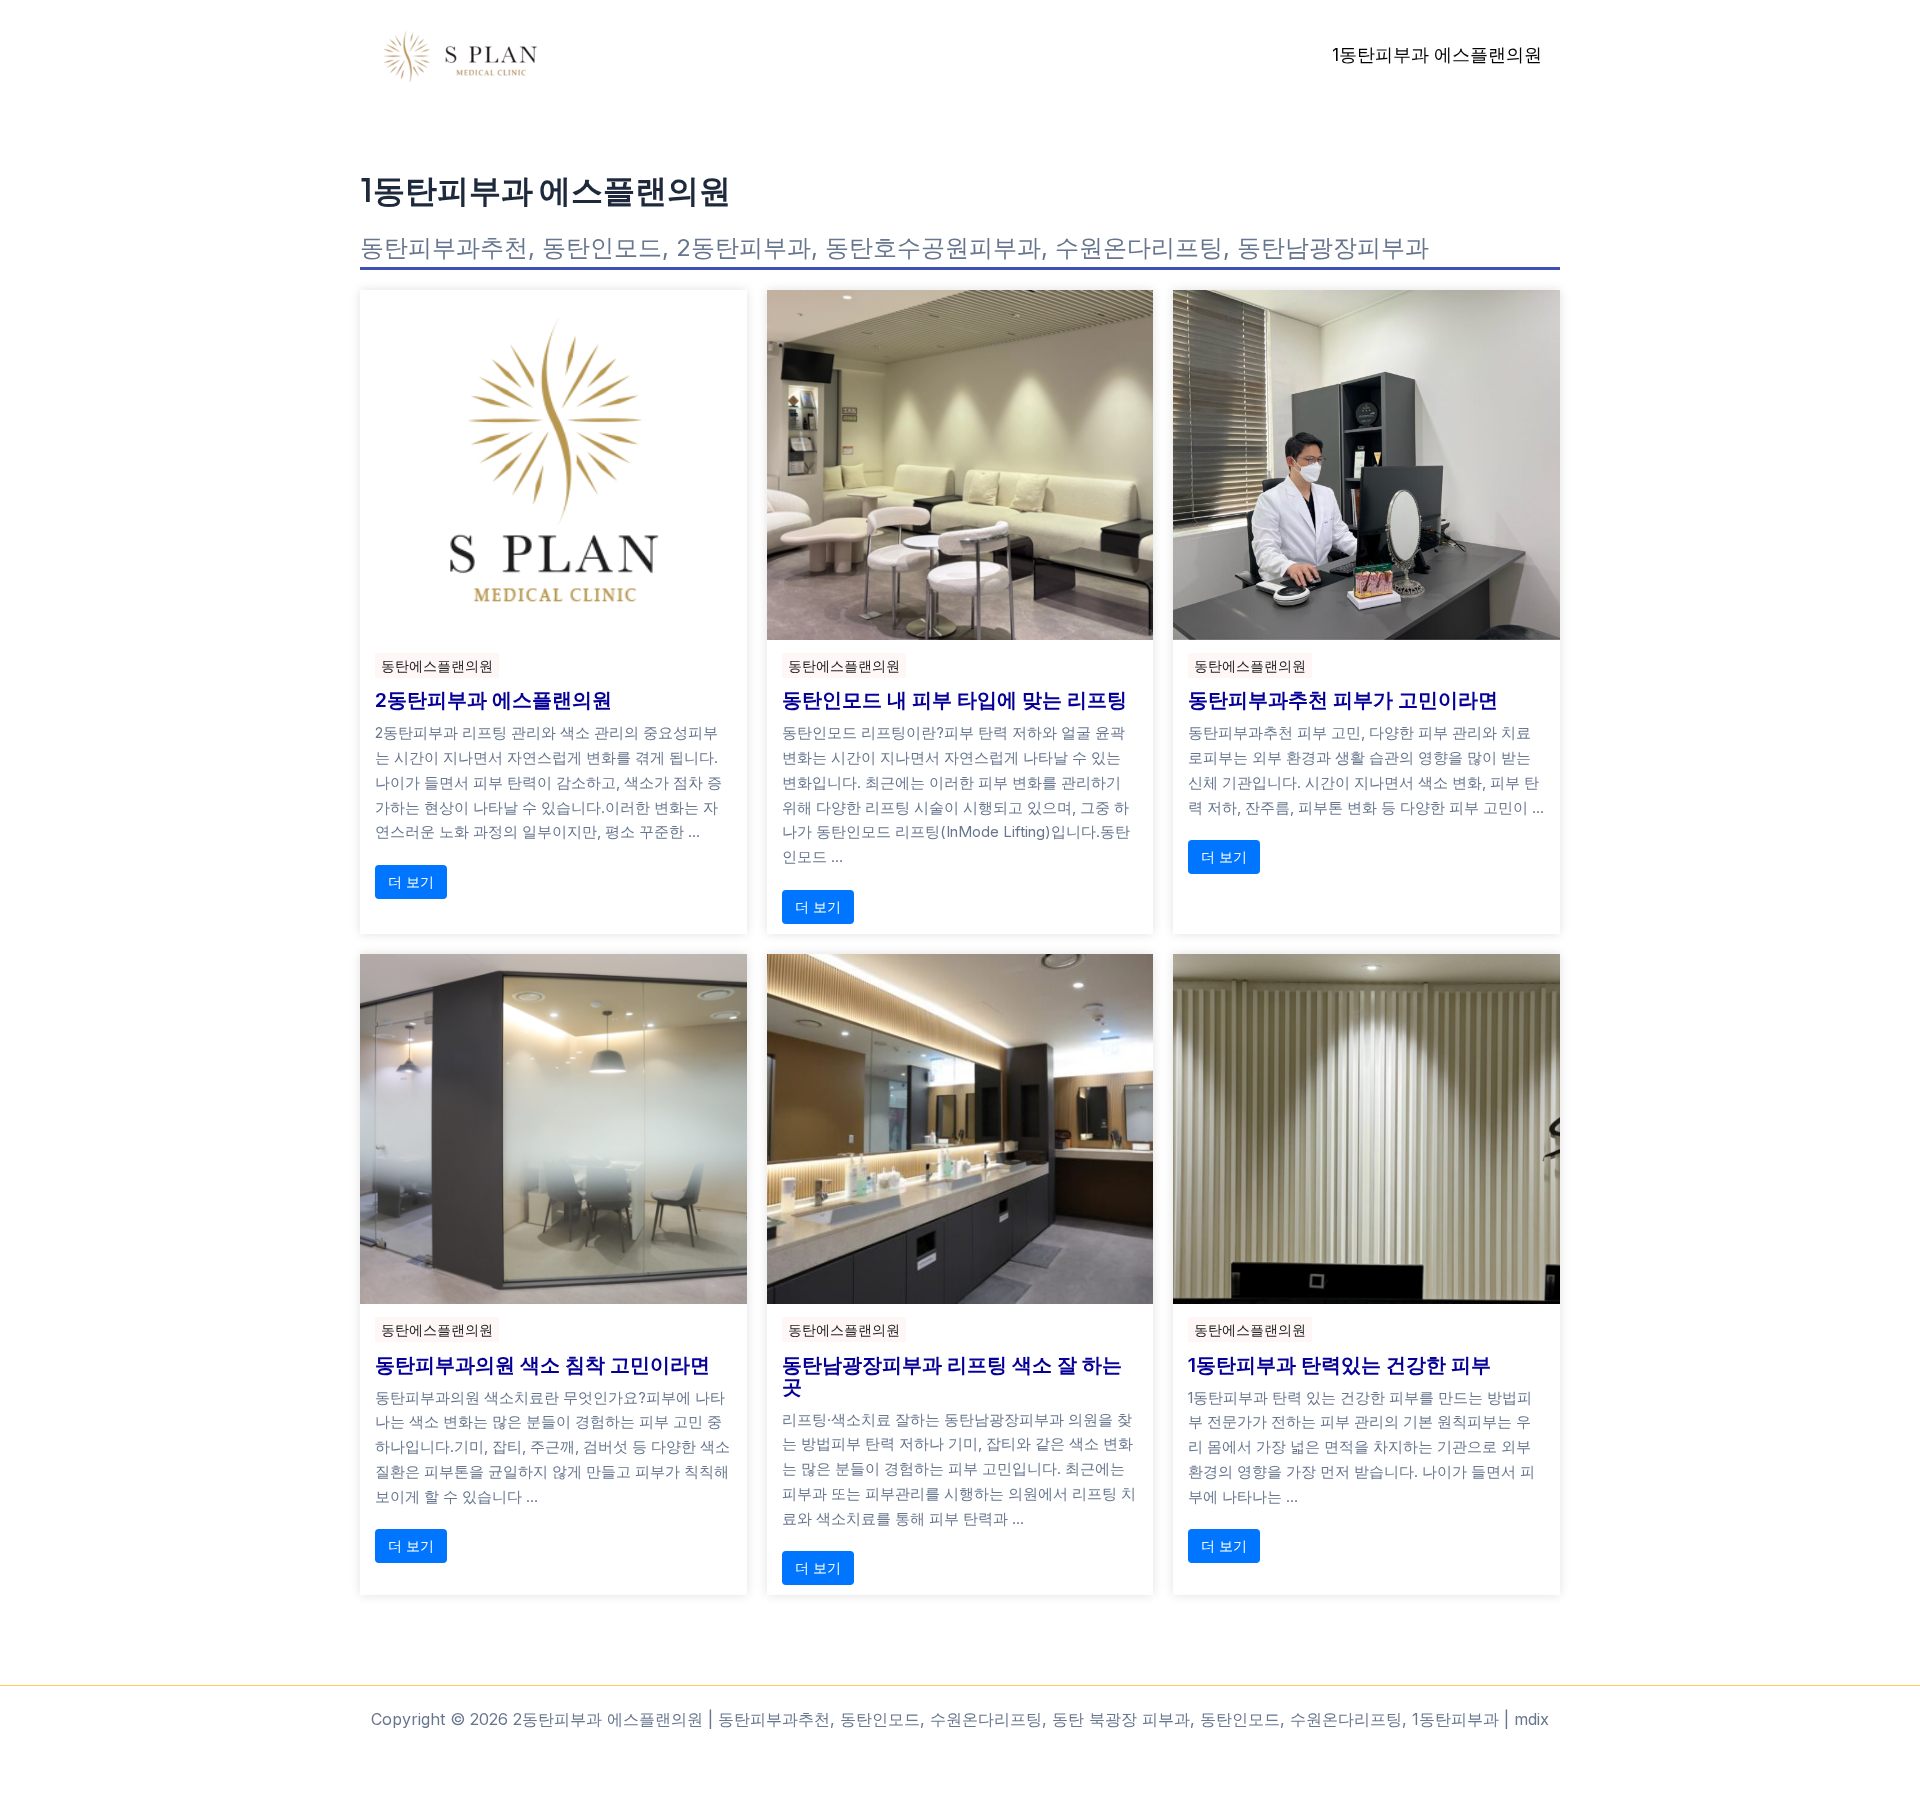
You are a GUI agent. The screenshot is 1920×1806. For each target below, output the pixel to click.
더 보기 (411, 881)
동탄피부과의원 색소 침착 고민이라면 (542, 1365)
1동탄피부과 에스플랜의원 (1437, 54)
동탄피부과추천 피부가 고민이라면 (1343, 700)
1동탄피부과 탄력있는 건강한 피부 (1339, 1365)
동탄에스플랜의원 (437, 665)
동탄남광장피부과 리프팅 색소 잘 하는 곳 (952, 1376)
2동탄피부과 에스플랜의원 (493, 700)
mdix (1531, 1719)
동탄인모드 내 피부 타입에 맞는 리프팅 (954, 700)
